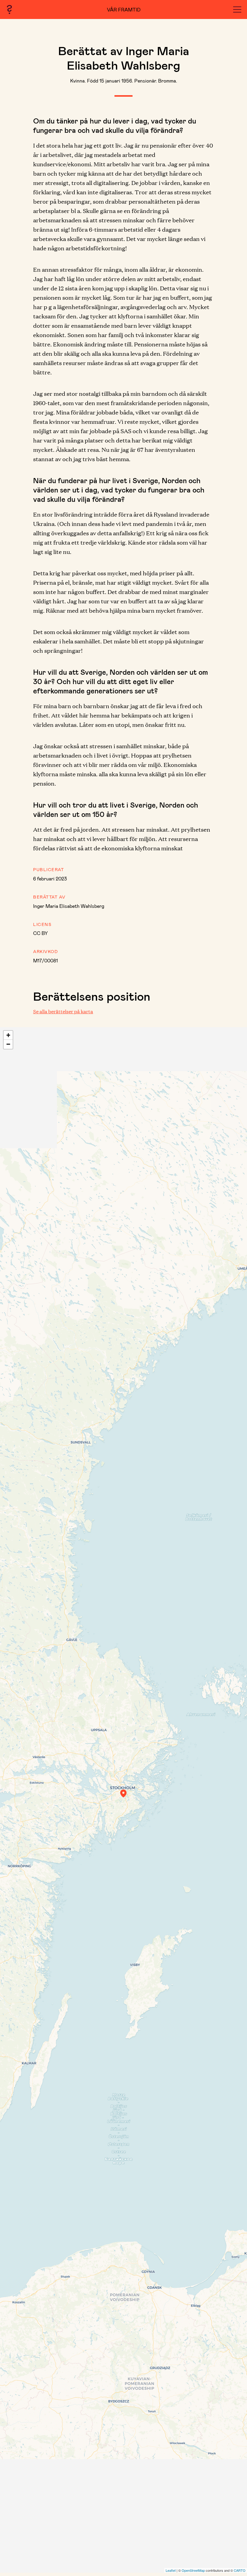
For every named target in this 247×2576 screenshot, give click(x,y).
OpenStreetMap (193, 2570)
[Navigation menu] (237, 9)
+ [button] (8, 1035)
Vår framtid (124, 9)
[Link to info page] (9, 9)
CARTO (240, 2570)
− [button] (8, 1044)
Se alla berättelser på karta (63, 1011)
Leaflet (171, 2570)
